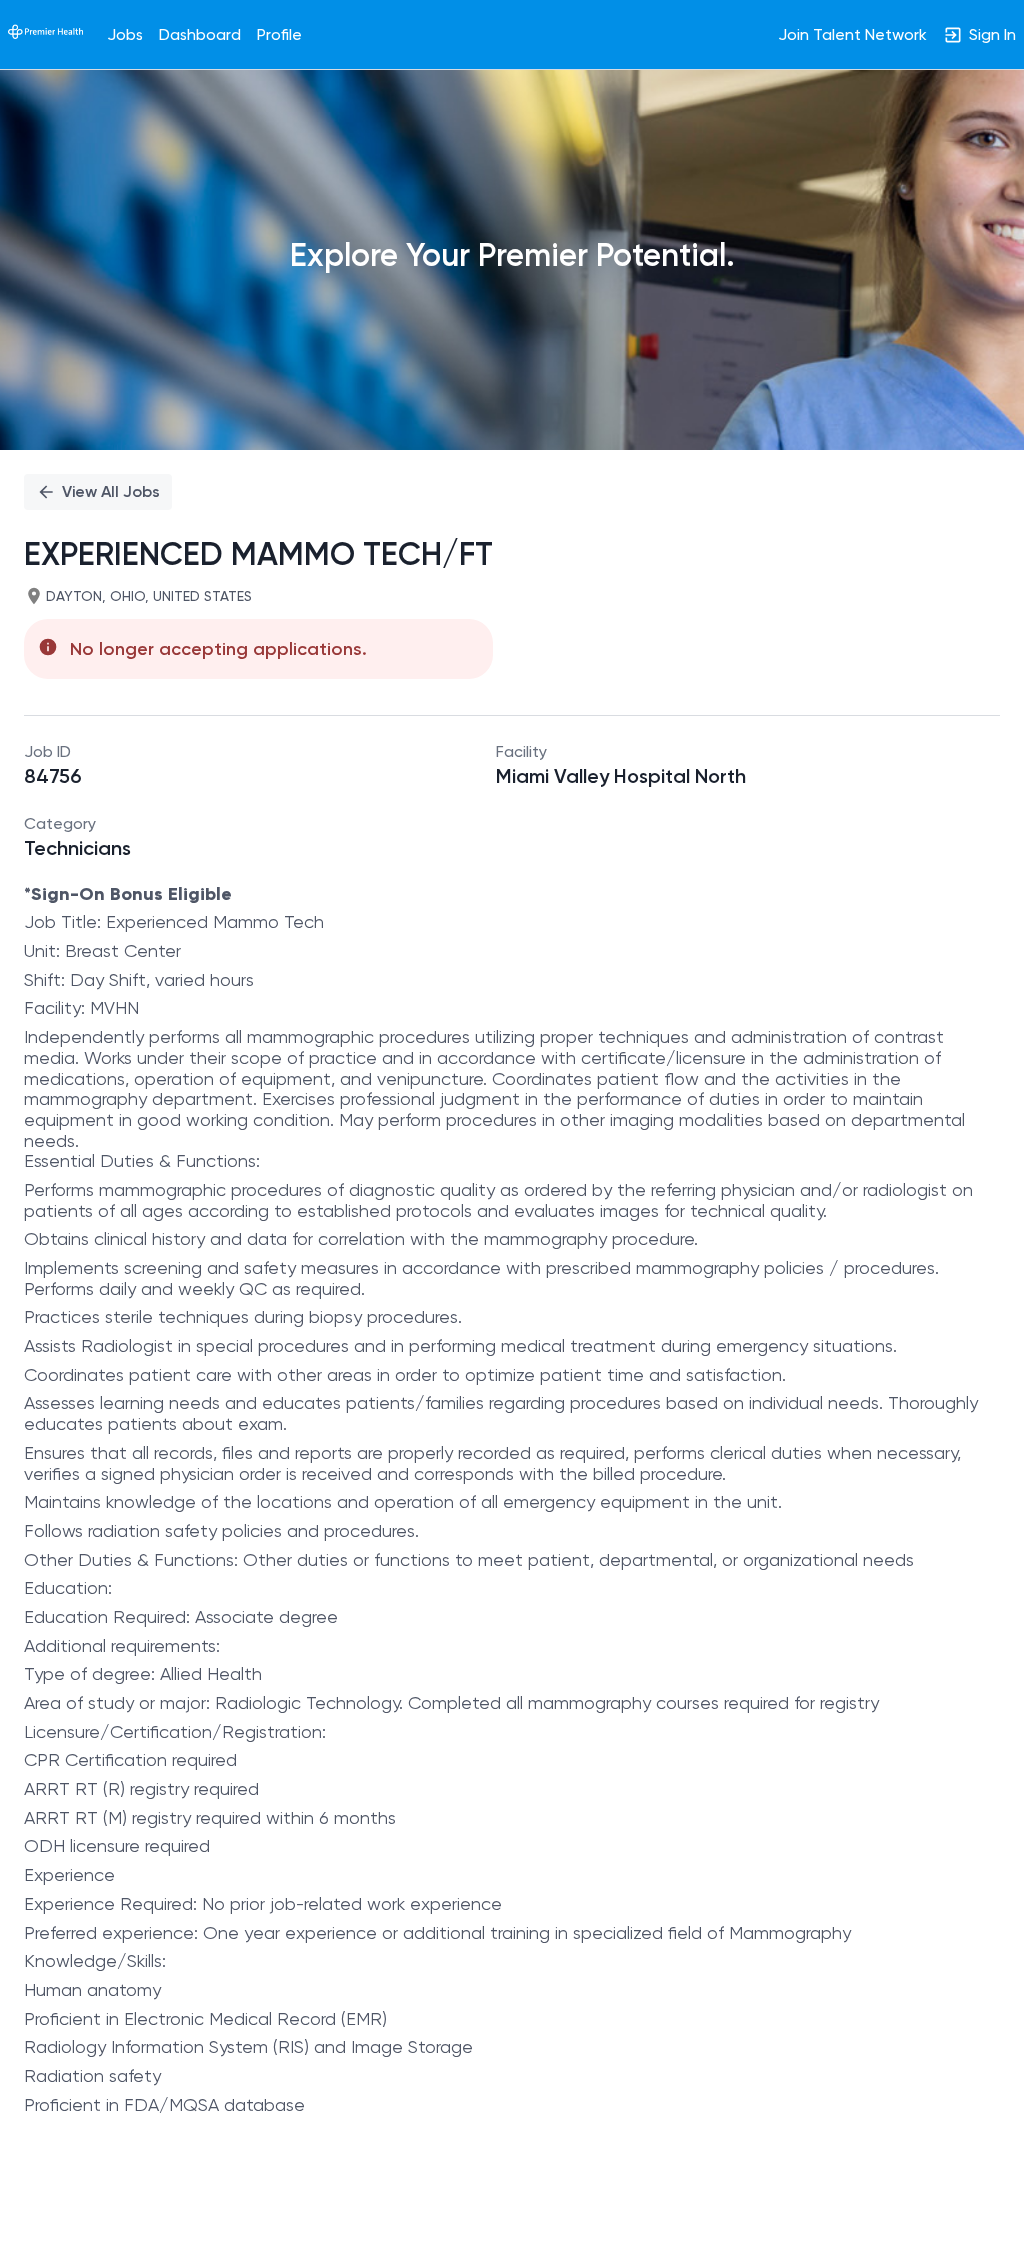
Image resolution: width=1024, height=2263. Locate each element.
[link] (45, 34)
